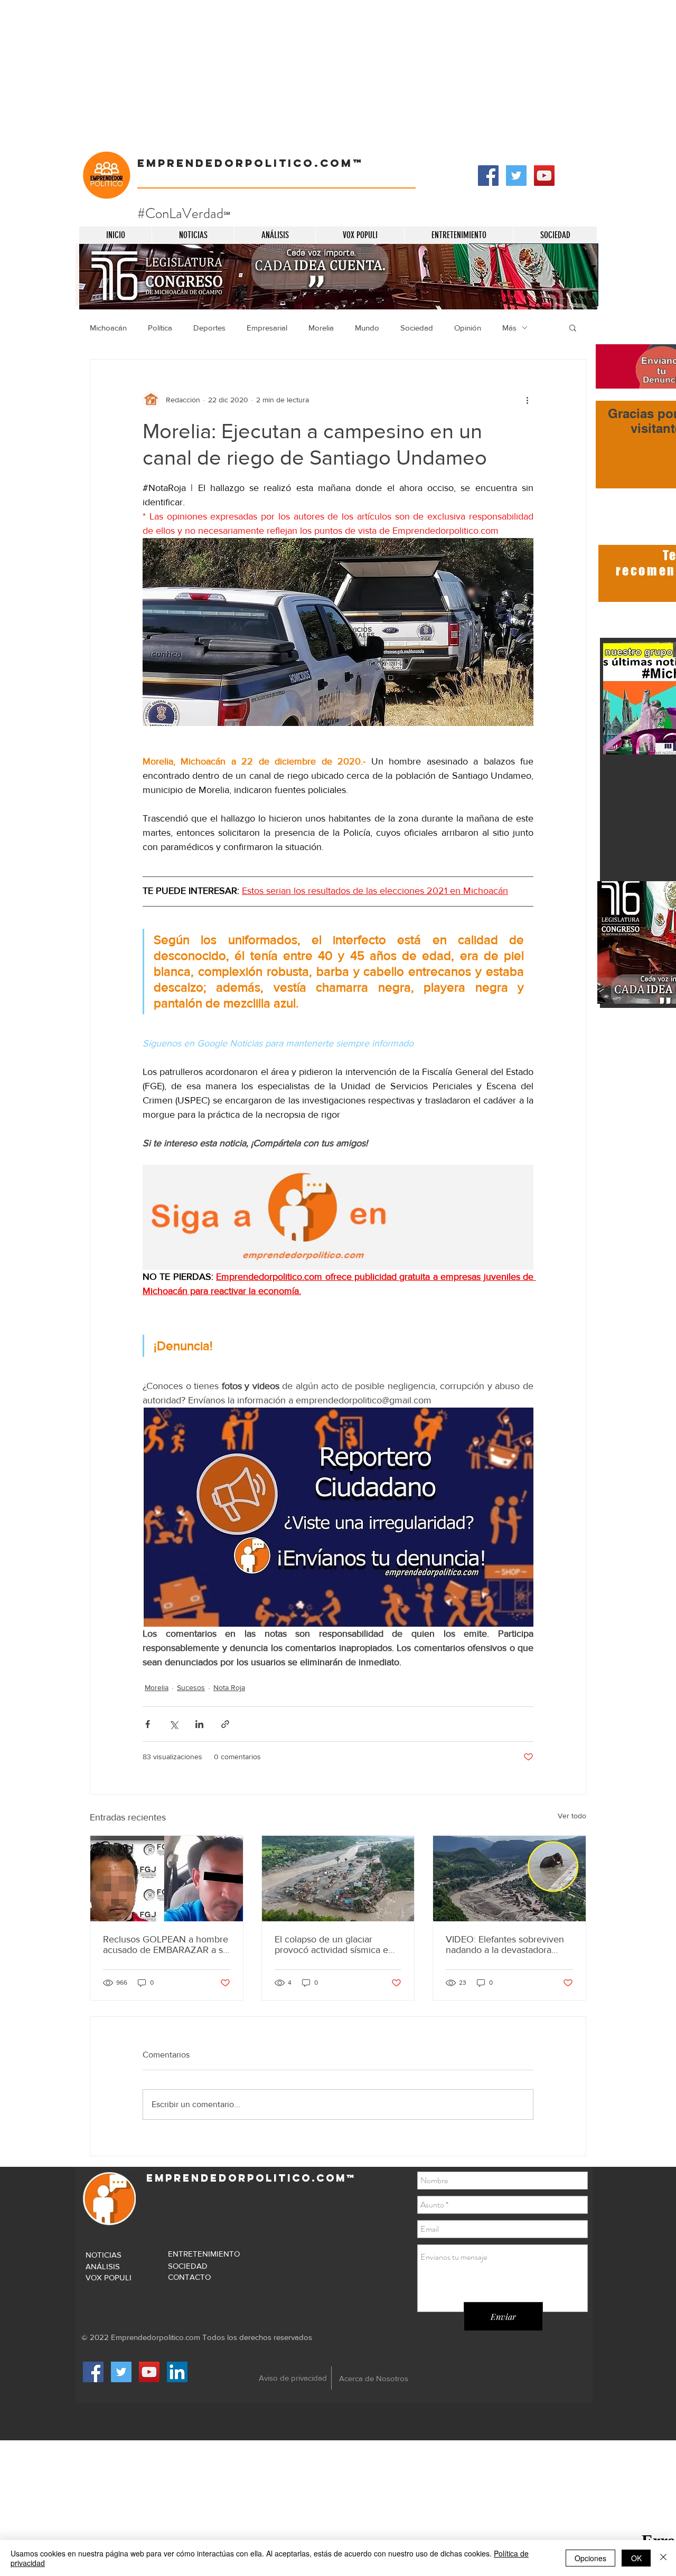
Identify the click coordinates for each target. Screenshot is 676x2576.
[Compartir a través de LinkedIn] (199, 1724)
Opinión (468, 328)
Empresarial (267, 328)
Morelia (321, 328)
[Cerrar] (663, 2558)
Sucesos (191, 1687)
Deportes (209, 328)
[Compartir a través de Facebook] (148, 1724)
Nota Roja (229, 1687)
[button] (573, 327)
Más (509, 328)
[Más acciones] (527, 400)
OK (636, 2558)
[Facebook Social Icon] (488, 176)
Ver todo (572, 1816)
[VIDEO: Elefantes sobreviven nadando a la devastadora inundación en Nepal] (509, 1879)
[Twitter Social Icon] (516, 176)
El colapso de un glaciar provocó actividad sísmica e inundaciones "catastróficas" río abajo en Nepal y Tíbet (332, 1945)
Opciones (590, 2558)
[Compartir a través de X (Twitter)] (173, 1724)
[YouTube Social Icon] (544, 176)
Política (160, 328)
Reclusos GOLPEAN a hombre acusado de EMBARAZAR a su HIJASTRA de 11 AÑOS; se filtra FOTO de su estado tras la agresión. (166, 1945)
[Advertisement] (317, 74)
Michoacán (108, 328)
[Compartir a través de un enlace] (225, 1724)
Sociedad (417, 328)
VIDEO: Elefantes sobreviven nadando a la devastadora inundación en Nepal (505, 1945)
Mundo (367, 328)
